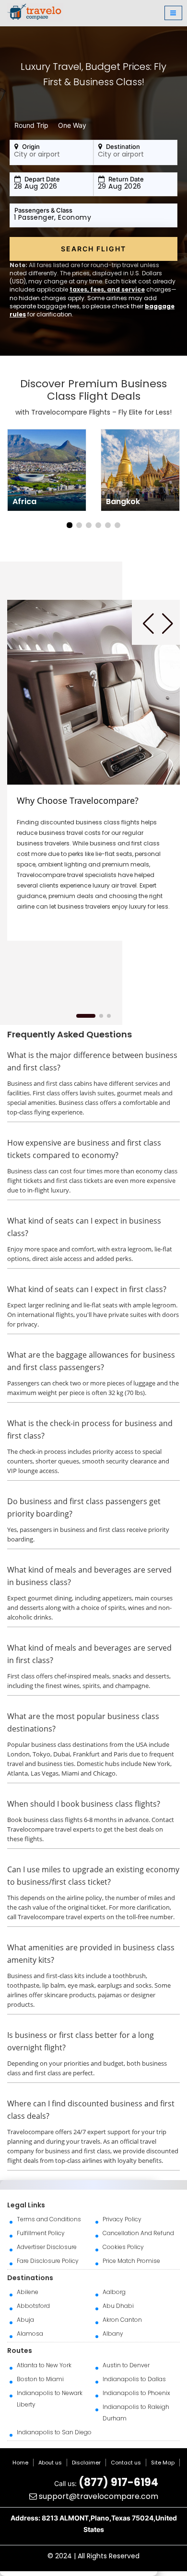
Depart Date (41, 179)
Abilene (28, 2292)
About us (50, 2463)
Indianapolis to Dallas (134, 2379)
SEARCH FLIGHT (93, 249)
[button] (70, 525)
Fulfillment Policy (41, 2233)
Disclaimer (86, 2463)
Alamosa (30, 2334)
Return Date (125, 179)
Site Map (163, 2463)
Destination (122, 146)
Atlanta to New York (44, 2365)
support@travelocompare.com (98, 2496)
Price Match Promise (131, 2261)
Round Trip (31, 125)
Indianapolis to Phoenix (136, 2393)
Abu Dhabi (118, 2306)
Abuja (25, 2320)
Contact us (126, 2463)
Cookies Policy (123, 2247)
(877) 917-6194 (118, 2482)
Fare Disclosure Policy (48, 2261)
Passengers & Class (43, 210)
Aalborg (114, 2292)
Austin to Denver (126, 2365)
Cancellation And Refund (138, 2233)
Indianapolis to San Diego (54, 2432)
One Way (72, 125)
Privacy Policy (122, 2219)
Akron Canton (122, 2320)
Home (20, 2463)
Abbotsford (33, 2306)
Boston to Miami (40, 2379)
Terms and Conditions (49, 2219)
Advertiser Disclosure (47, 2247)
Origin (30, 146)
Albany (113, 2334)
